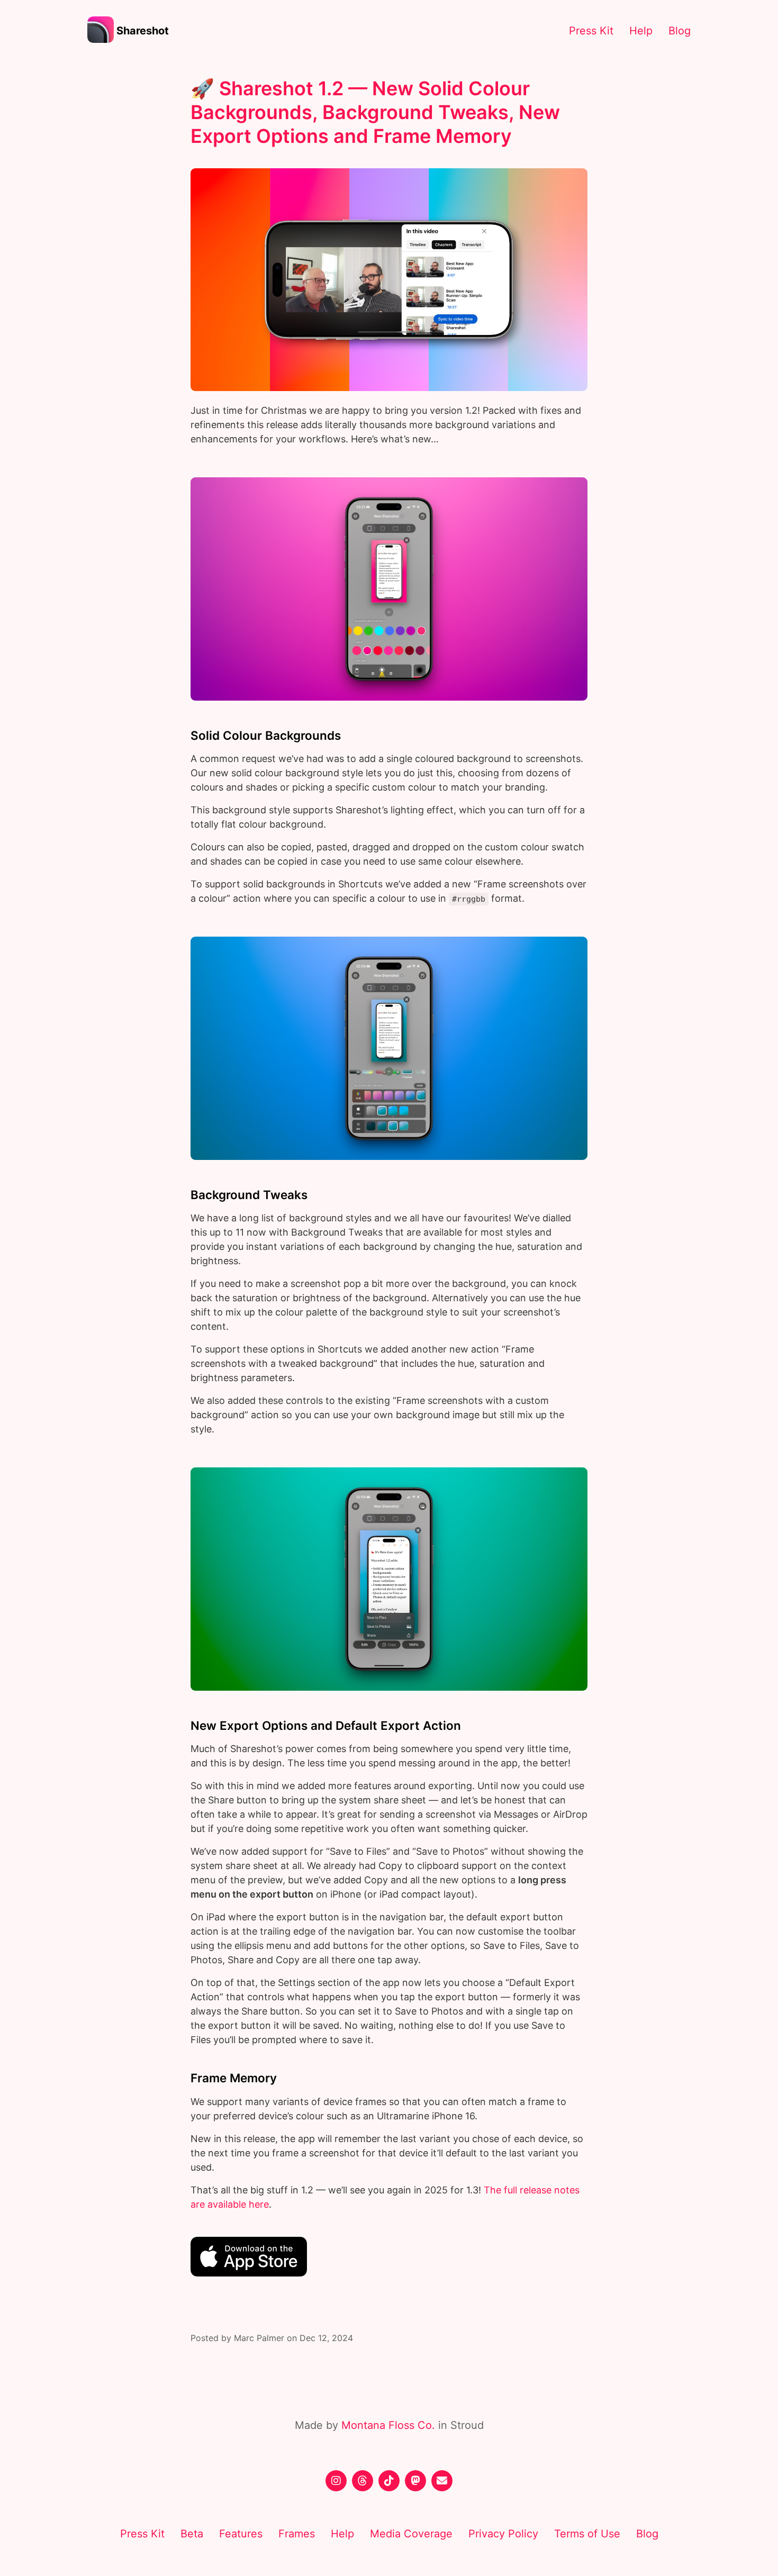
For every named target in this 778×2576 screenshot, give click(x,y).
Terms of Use (587, 2534)
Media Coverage (411, 2534)
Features (241, 2534)
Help (641, 31)
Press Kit (591, 31)
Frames (297, 2534)
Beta (192, 2534)
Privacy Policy (503, 2534)
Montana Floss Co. (388, 2425)
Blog (680, 31)
